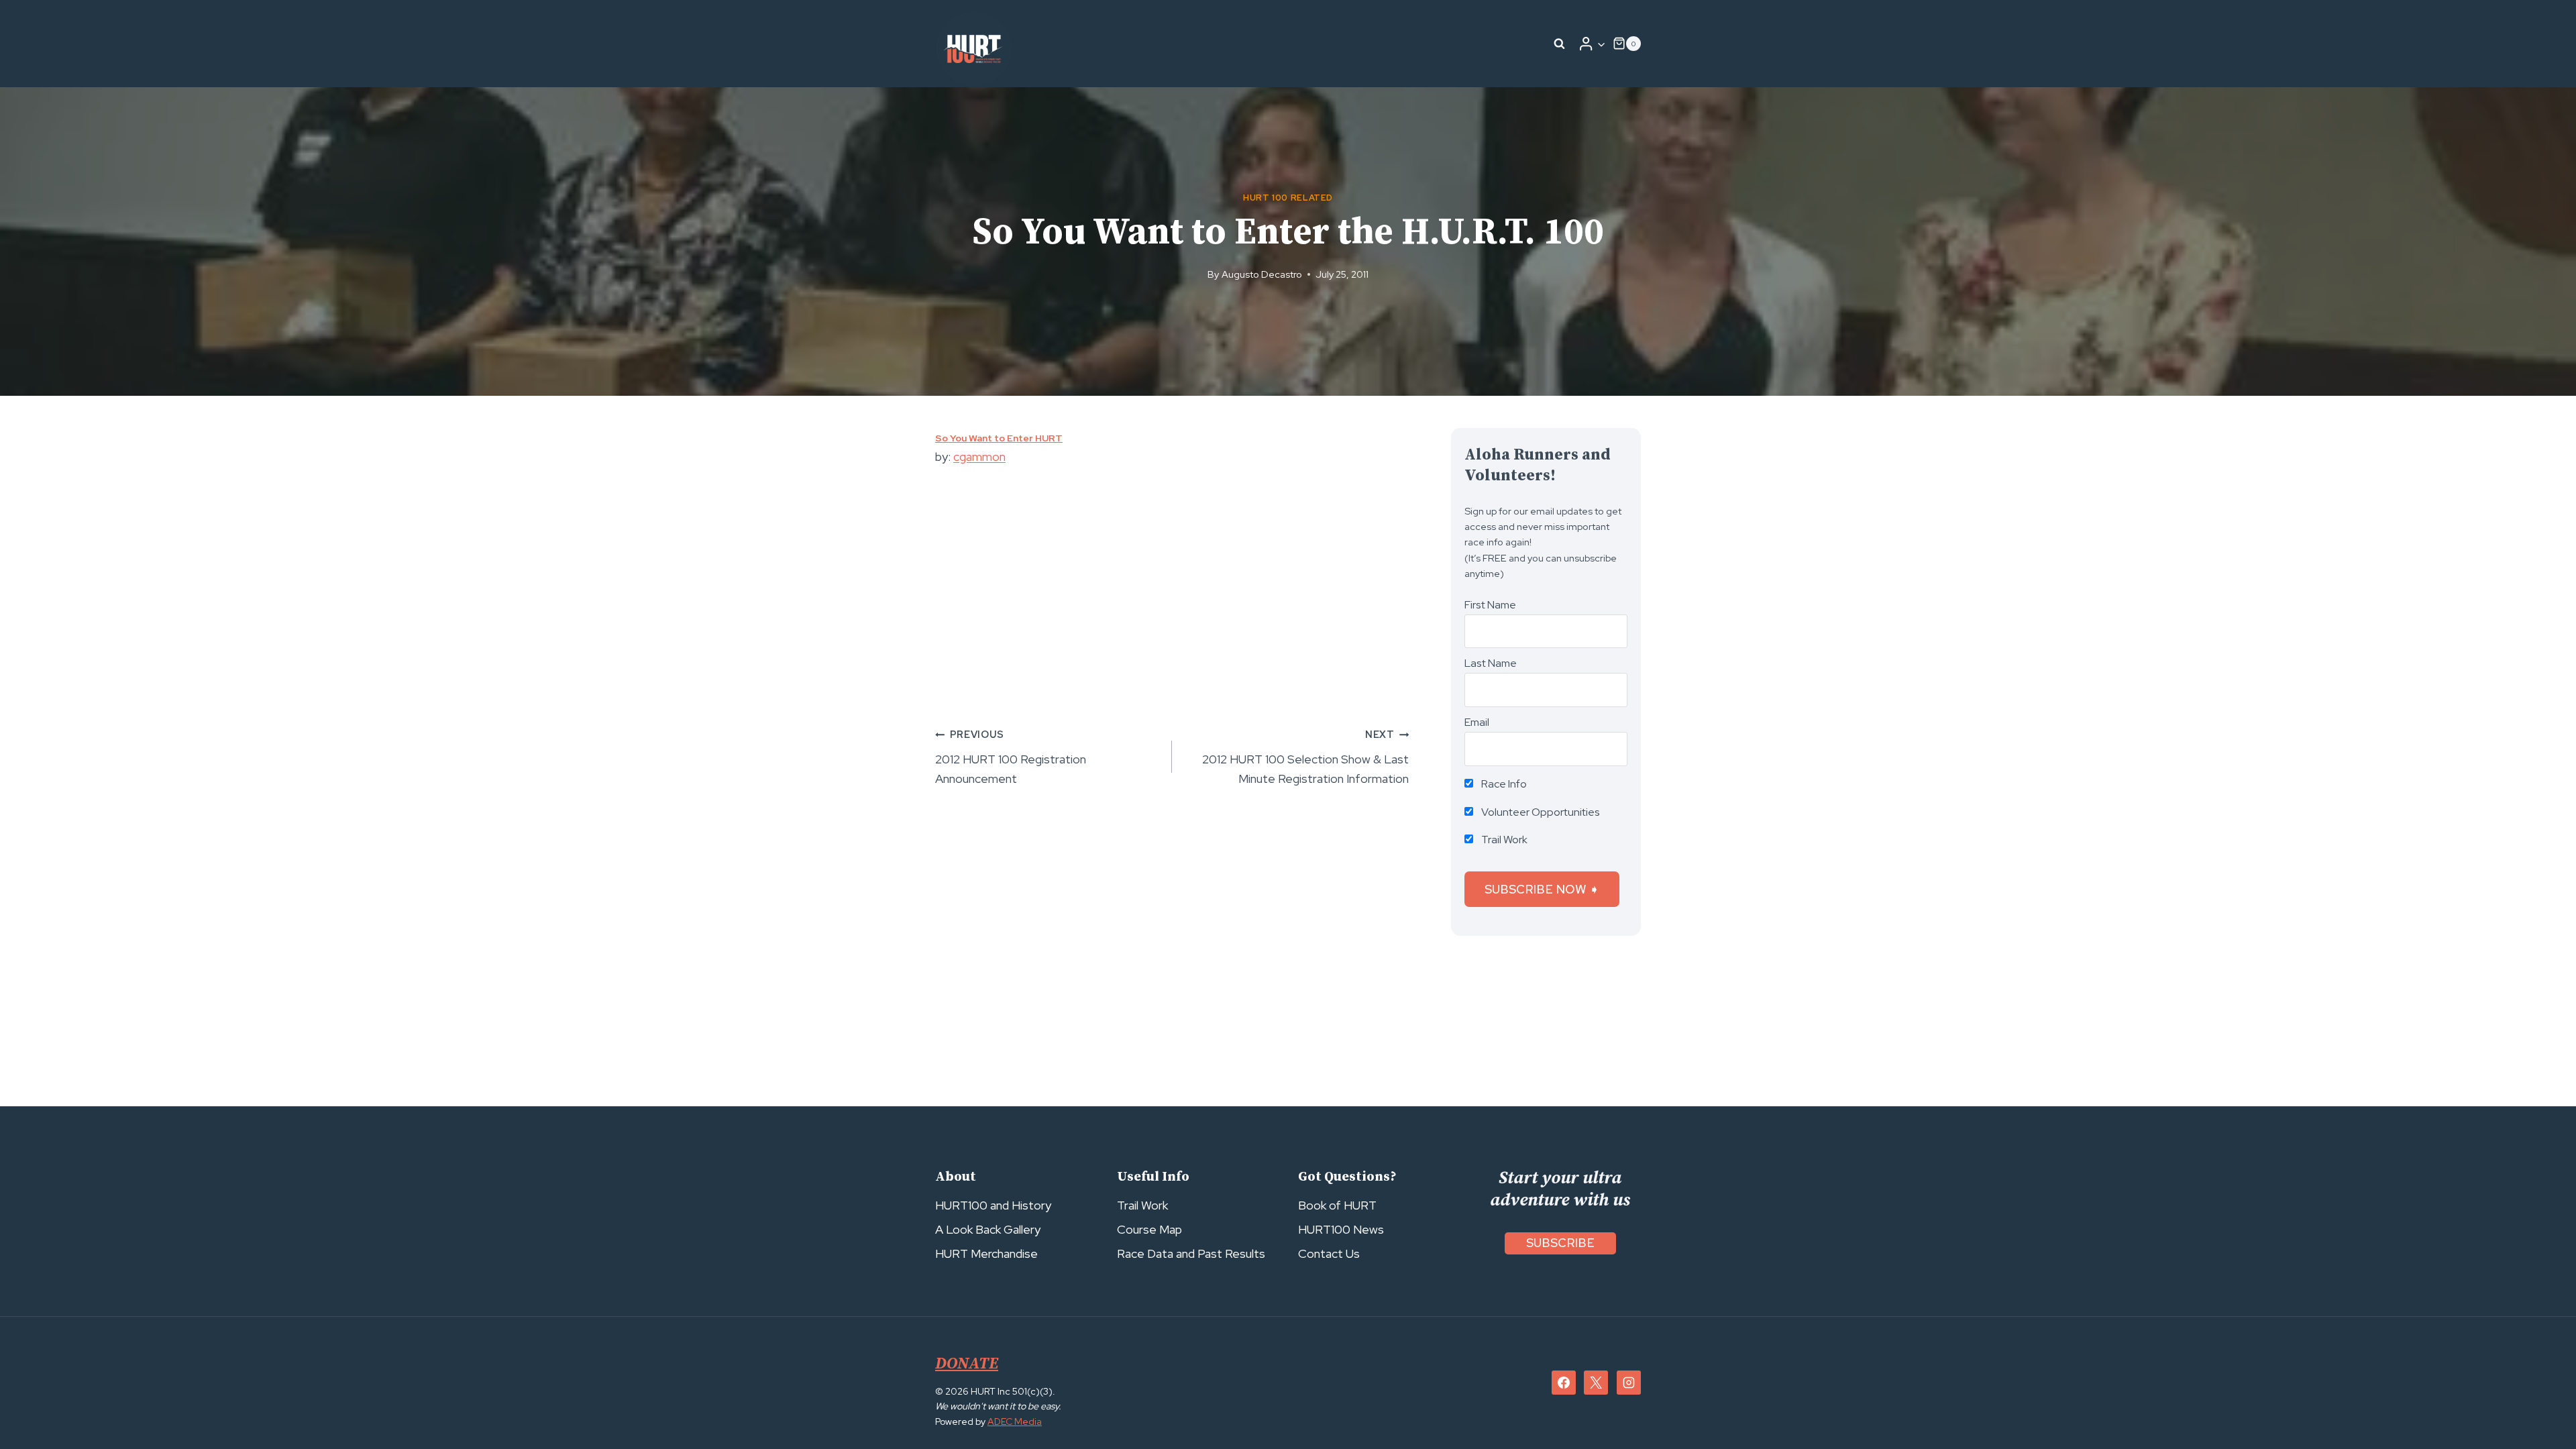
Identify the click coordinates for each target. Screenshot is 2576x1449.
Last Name (1491, 663)
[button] (1601, 44)
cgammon (979, 457)
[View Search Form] (1560, 44)
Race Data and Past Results (1191, 1253)
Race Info (1503, 784)
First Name (1490, 605)
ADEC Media (1015, 1421)
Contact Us (1329, 1253)
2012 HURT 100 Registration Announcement (1011, 757)
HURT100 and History (993, 1205)
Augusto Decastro (1262, 274)
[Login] (1592, 44)
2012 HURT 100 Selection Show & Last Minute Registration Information (1305, 757)
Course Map (1149, 1229)
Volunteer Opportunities (1540, 812)
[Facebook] (1564, 1383)
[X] (1596, 1383)
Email (1477, 722)
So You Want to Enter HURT (999, 438)
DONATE (967, 1364)
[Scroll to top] (2541, 1409)
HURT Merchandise (986, 1253)
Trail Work (1503, 840)
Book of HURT (1337, 1205)
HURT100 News (1341, 1229)
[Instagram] (1629, 1383)
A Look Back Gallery (988, 1229)
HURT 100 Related (1288, 198)
